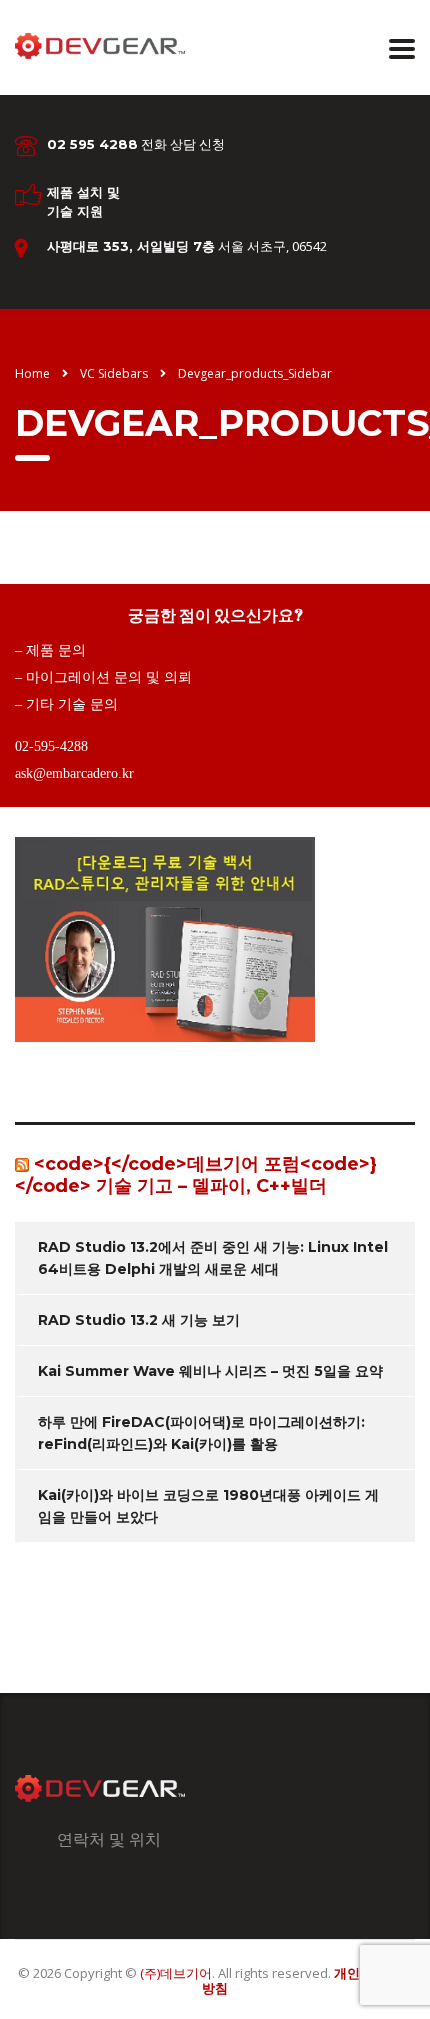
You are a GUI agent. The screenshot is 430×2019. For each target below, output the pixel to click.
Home (32, 373)
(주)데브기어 (176, 1973)
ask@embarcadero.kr (74, 773)
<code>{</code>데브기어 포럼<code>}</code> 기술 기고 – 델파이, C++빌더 (196, 1175)
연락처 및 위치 (109, 1839)
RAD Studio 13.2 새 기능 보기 (139, 1320)
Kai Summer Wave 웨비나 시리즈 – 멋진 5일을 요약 (210, 1371)
